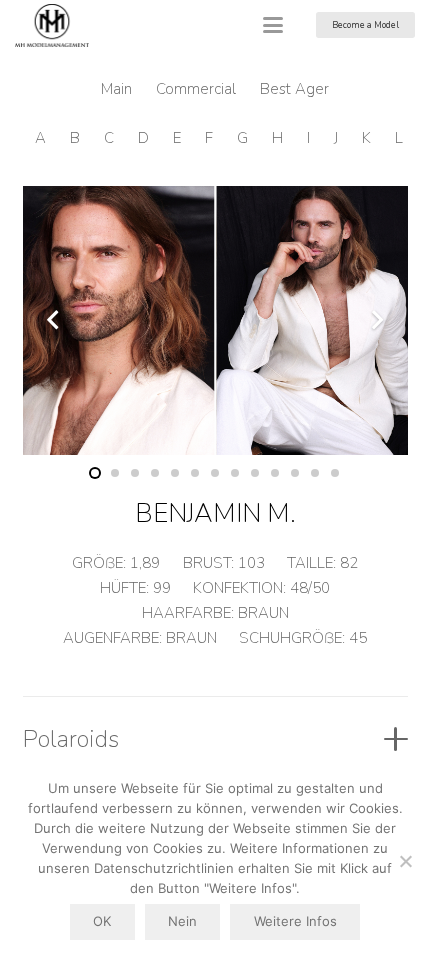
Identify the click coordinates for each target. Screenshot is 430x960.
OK (102, 921)
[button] (273, 25)
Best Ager (294, 89)
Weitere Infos (295, 921)
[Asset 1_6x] (52, 25)
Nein (182, 921)
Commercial (196, 89)
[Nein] (405, 861)
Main (116, 89)
